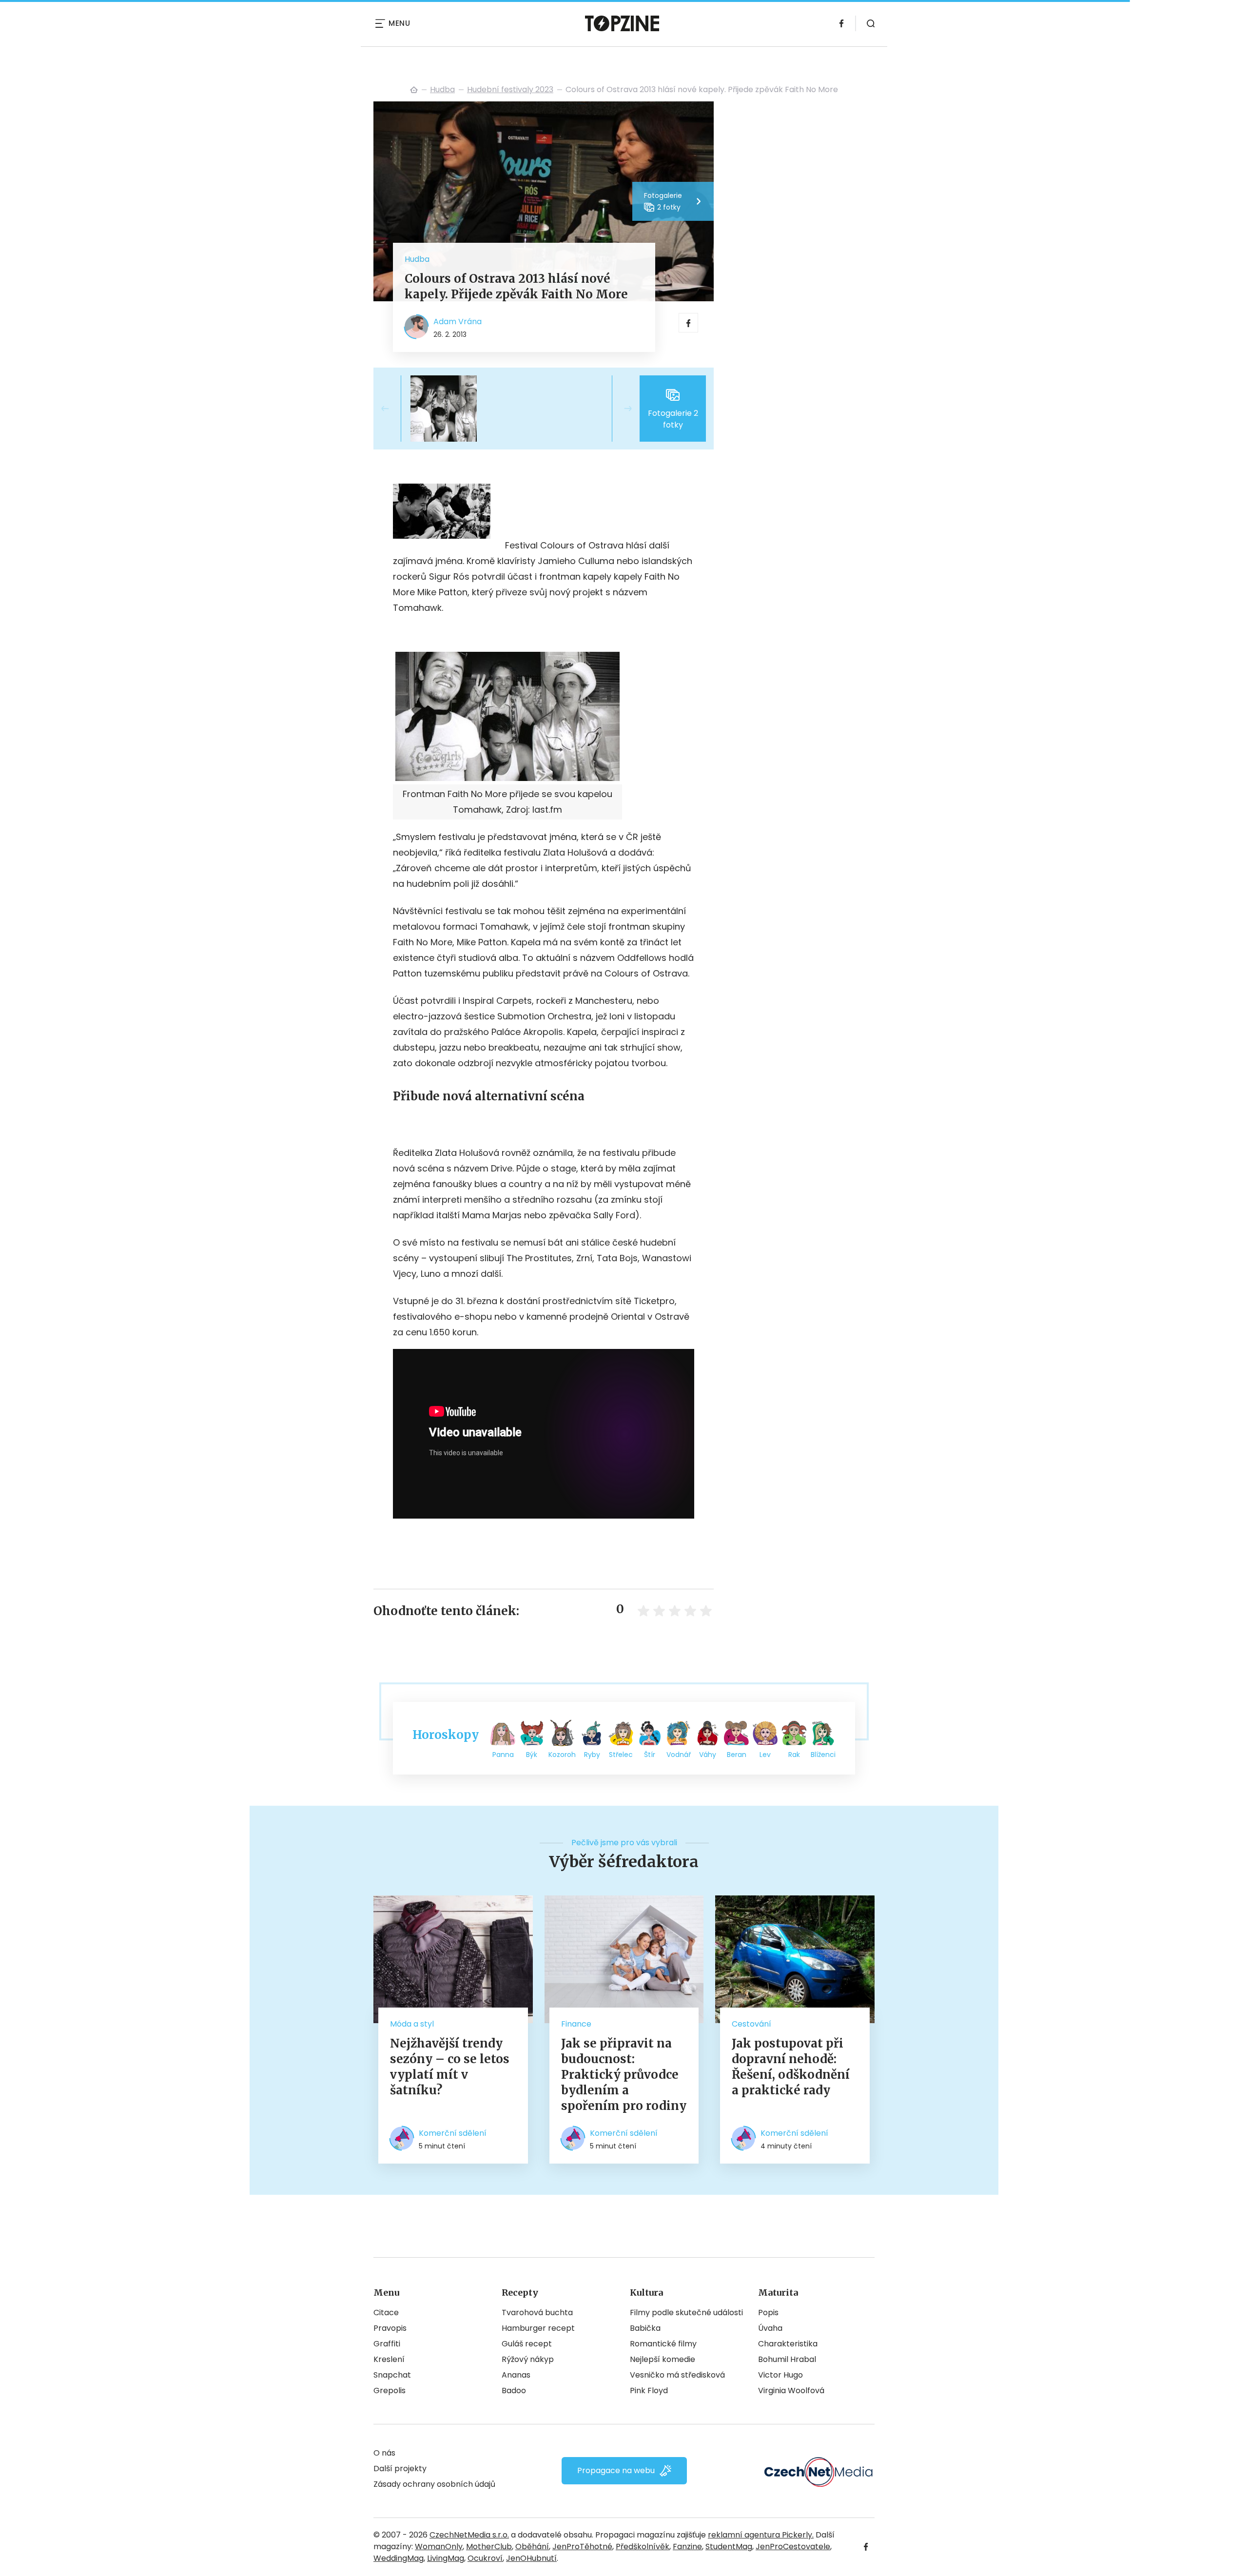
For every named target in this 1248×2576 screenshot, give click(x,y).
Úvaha (770, 2328)
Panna (503, 1755)
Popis (768, 2313)
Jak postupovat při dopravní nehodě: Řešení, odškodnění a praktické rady (791, 2067)
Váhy (708, 1755)
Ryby (592, 1755)
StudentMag (729, 2547)
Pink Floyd (649, 2391)
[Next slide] (620, 409)
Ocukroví (485, 2558)
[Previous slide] (393, 409)
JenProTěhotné (582, 2547)
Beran (737, 1755)
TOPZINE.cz (414, 90)
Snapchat (392, 2375)
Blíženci (823, 1755)
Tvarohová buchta (537, 2313)
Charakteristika (788, 2344)
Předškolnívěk (643, 2547)
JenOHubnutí (531, 2558)
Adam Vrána (458, 322)
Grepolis (390, 2391)
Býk (532, 1755)
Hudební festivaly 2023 (510, 89)
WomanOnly (439, 2547)
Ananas (516, 2375)
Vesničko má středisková (677, 2375)
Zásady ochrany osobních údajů (434, 2484)
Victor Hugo (780, 2375)
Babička (645, 2328)
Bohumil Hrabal (787, 2359)
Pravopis (390, 2328)
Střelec (621, 1755)
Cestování (751, 2024)
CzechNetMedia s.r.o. (469, 2535)
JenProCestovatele (793, 2547)
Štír (650, 1755)
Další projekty (400, 2469)
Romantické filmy (663, 2344)
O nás (384, 2453)
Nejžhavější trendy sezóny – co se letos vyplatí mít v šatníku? (450, 2067)
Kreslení (389, 2359)
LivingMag (446, 2558)
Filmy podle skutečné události (686, 2313)
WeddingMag (399, 2558)
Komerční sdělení (453, 2133)
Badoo (514, 2391)
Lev (765, 1755)
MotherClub (489, 2547)
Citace (386, 2313)
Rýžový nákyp (528, 2359)
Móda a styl (412, 2024)
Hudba (442, 89)
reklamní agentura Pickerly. (761, 2535)
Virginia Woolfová (791, 2391)
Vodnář (679, 1755)
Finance (576, 2024)
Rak (794, 1755)
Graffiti (387, 2344)
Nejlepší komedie (663, 2359)
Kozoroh (562, 1755)
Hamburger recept (538, 2328)
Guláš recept (527, 2344)
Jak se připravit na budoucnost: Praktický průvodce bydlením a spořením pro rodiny (624, 2075)
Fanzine (687, 2547)
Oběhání (532, 2547)
